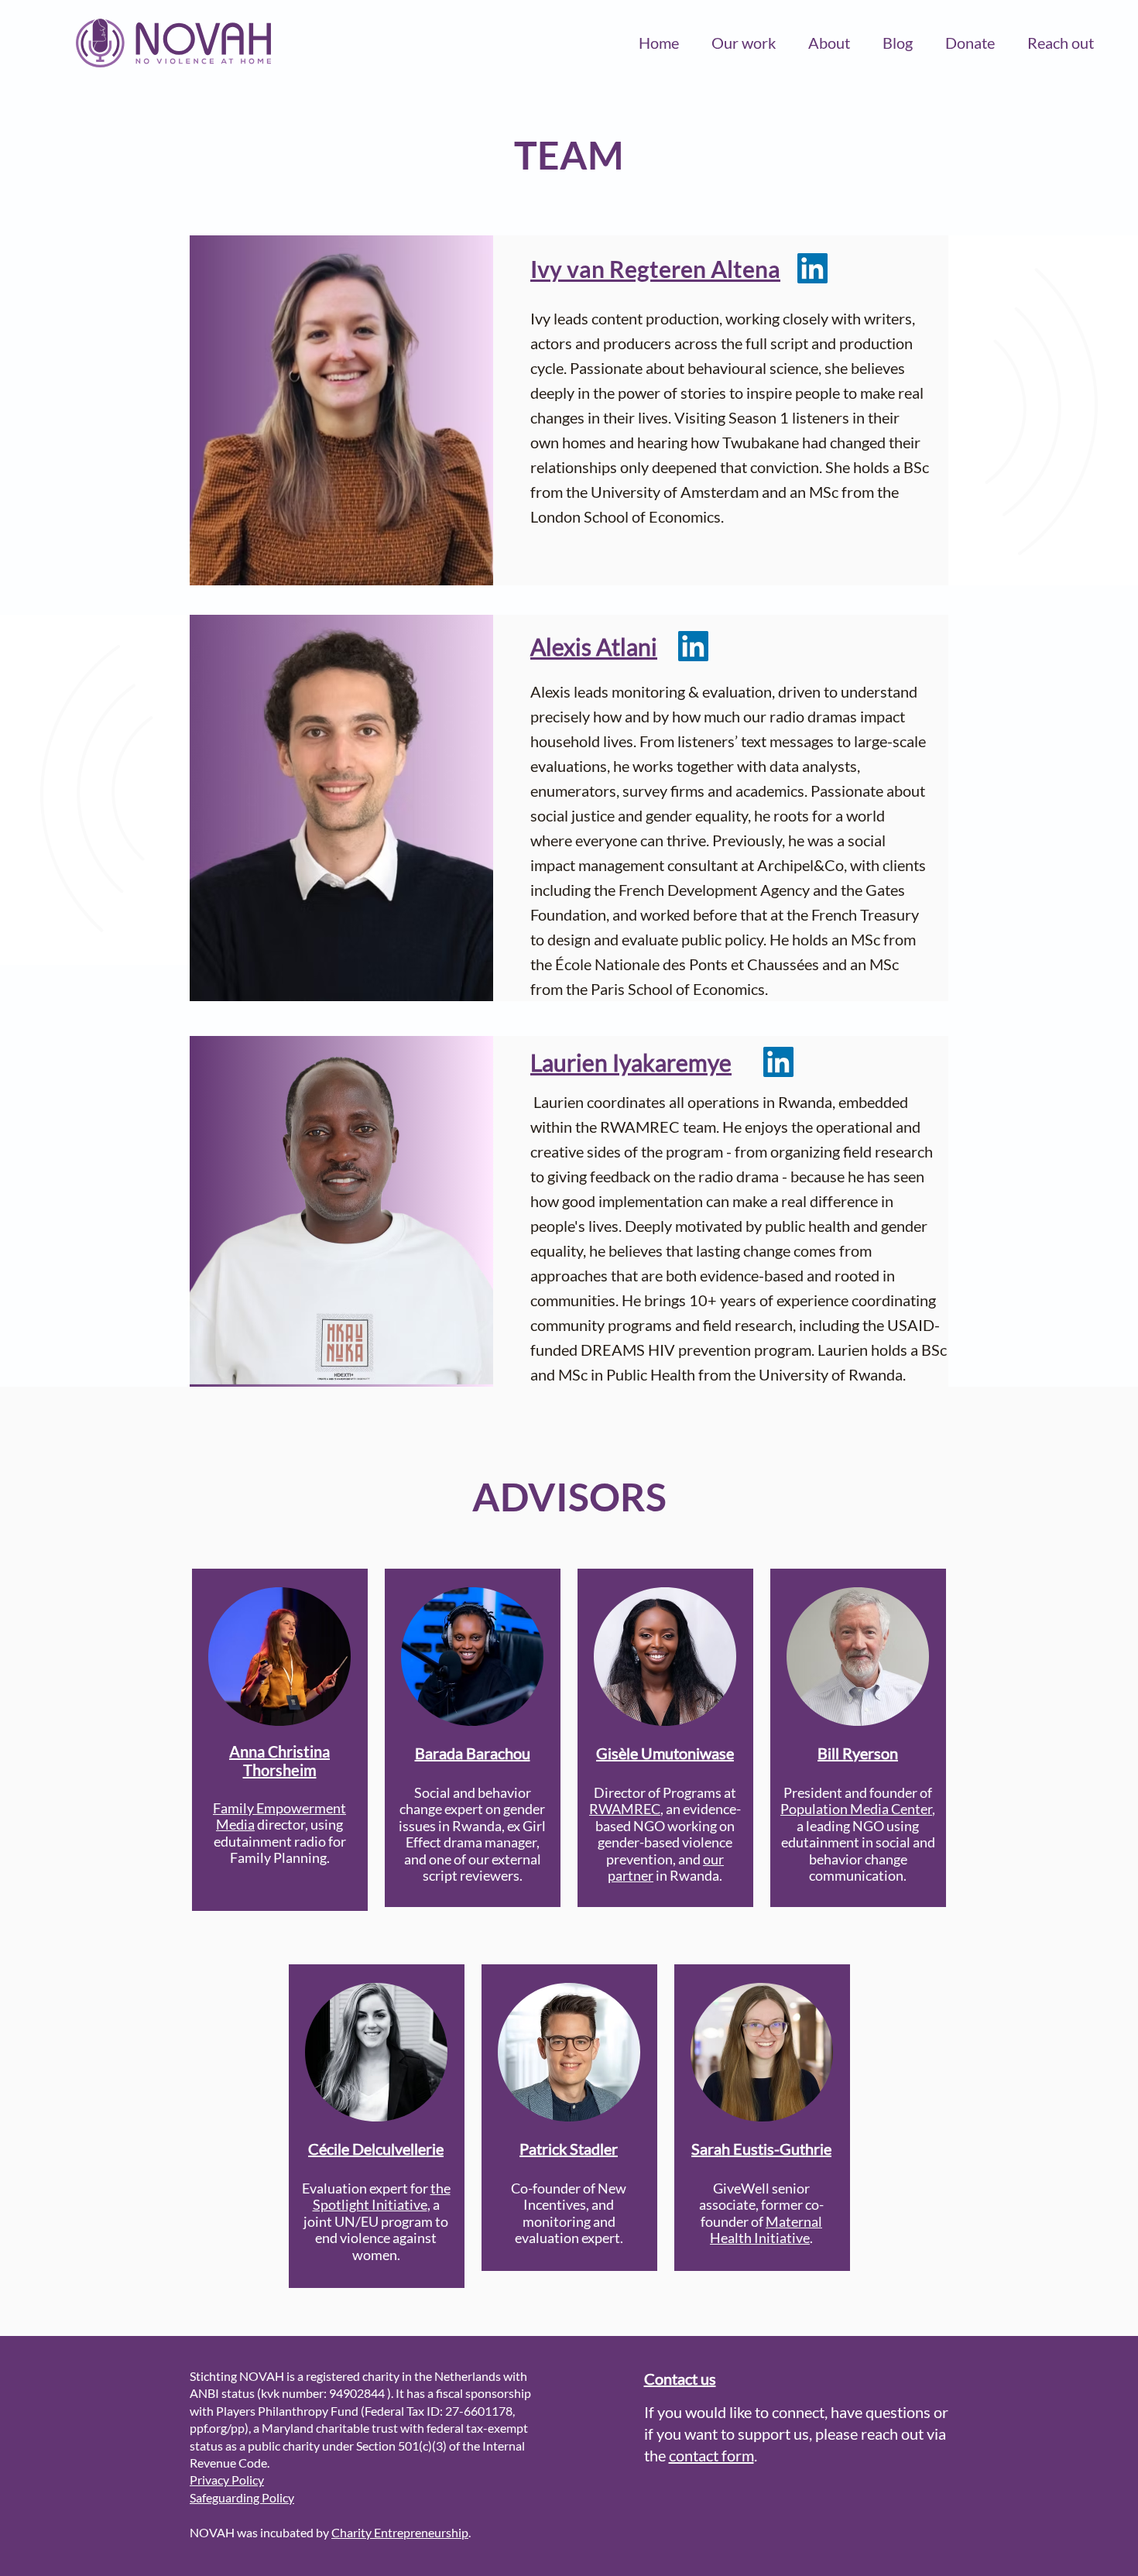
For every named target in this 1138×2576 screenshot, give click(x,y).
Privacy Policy (227, 2480)
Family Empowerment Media (279, 1816)
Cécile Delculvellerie (376, 2149)
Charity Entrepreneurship (400, 2532)
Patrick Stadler (569, 2149)
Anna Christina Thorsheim (279, 1761)
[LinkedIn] (812, 268)
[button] (744, 43)
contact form (711, 2455)
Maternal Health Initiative (766, 2230)
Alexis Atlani (594, 647)
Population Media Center (856, 1809)
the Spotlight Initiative (382, 2197)
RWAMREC (625, 1809)
